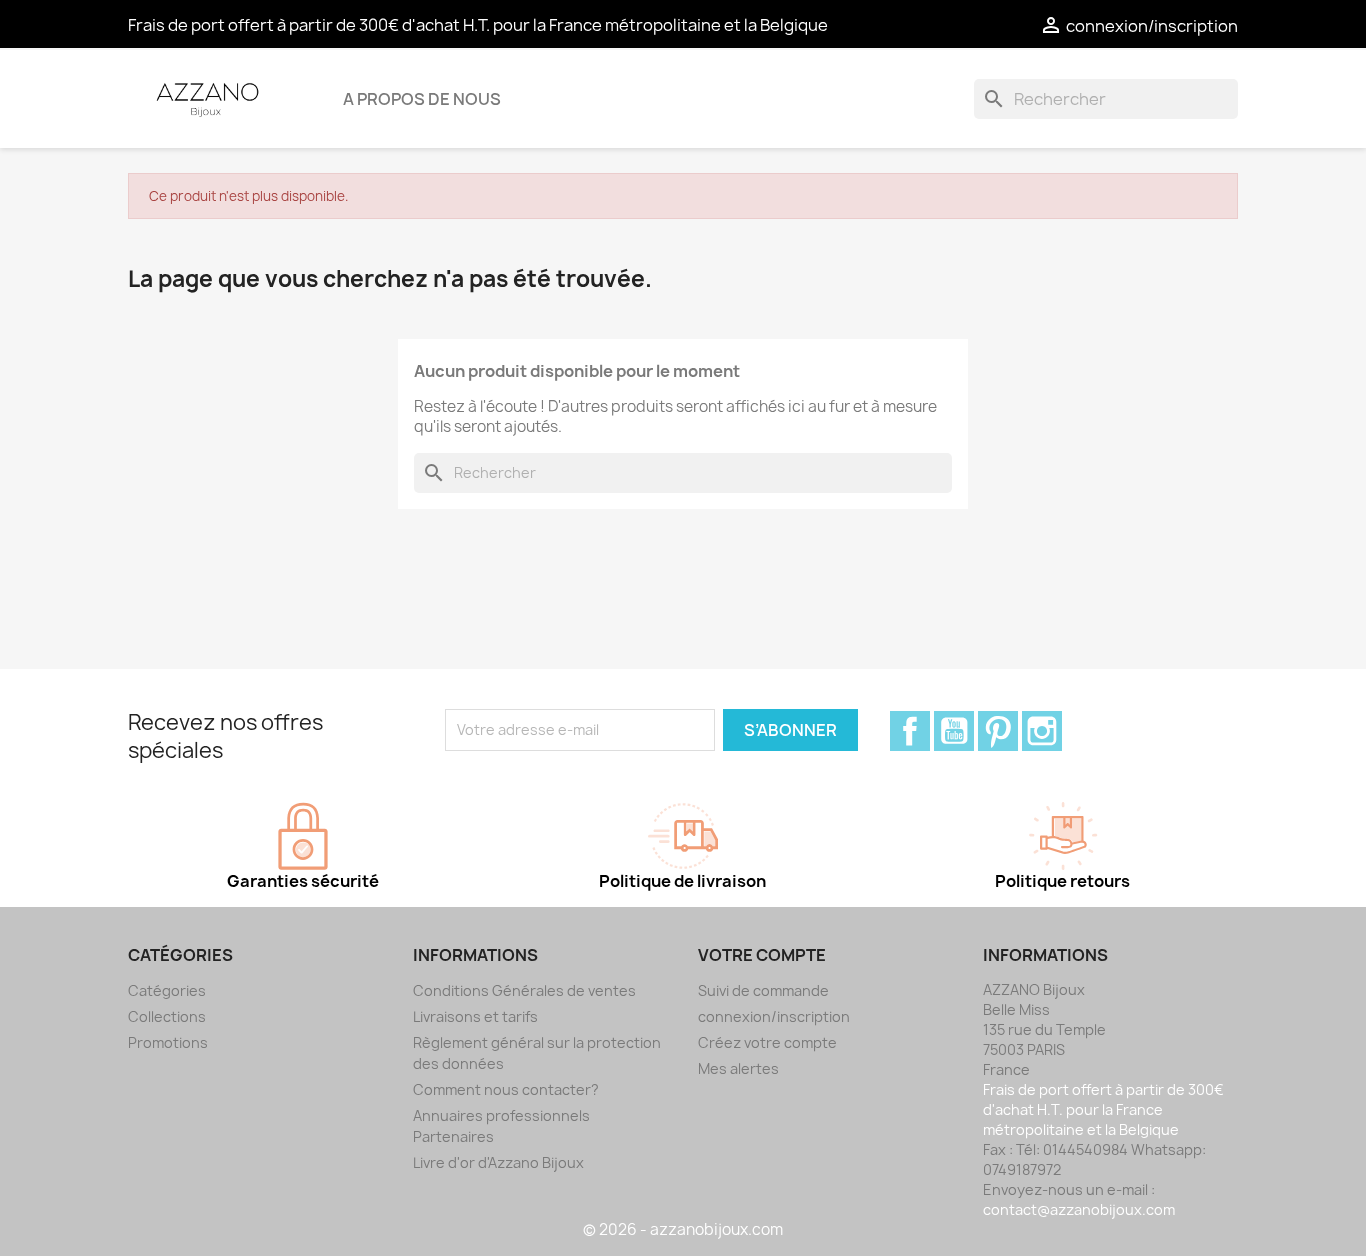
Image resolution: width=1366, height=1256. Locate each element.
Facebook (910, 731)
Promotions (168, 1042)
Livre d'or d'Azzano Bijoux (498, 1162)
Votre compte (762, 955)
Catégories (167, 990)
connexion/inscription (774, 1016)
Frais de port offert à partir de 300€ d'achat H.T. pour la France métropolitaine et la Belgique (478, 25)
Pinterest (998, 731)
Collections (167, 1016)
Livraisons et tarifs (475, 1016)
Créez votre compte (767, 1042)
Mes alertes (738, 1068)
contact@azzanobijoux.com (1079, 1209)
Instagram (1042, 731)
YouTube (954, 731)
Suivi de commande (763, 990)
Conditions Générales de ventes (524, 990)
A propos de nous (422, 99)
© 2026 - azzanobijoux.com (683, 1229)
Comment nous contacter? (506, 1089)
